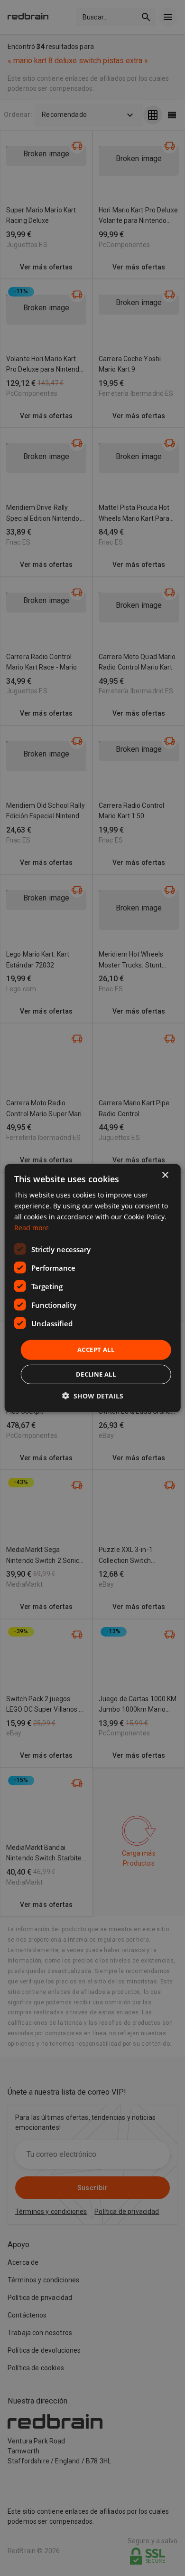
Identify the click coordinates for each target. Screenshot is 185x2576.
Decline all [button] (96, 1374)
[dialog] (93, 1288)
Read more (32, 1228)
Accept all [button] (96, 1350)
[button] (93, 1396)
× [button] (165, 1175)
